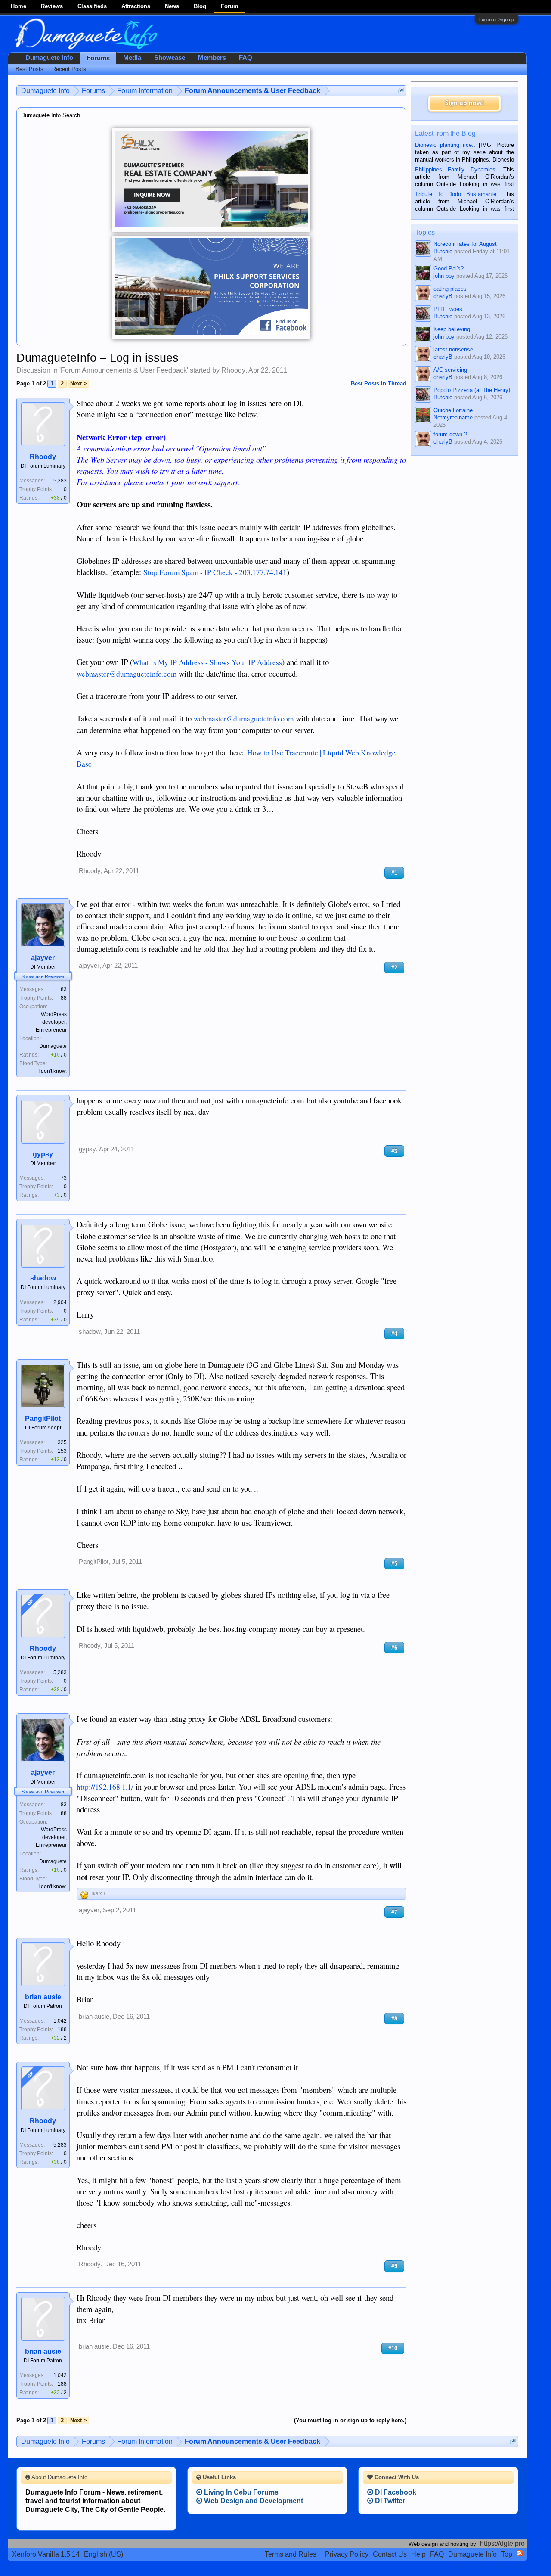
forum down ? (450, 434)
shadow (43, 1278)
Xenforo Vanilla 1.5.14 (46, 2554)
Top (507, 2554)
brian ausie (43, 1997)
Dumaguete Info (49, 58)
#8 (394, 2018)
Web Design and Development (253, 2501)
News (172, 6)
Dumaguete (53, 1046)
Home (19, 6)
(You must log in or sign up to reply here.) (350, 2420)
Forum (230, 6)
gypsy (43, 1154)
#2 (394, 968)
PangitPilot (43, 1419)
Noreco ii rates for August (465, 244)
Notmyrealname (453, 418)
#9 (394, 2266)
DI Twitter (389, 2501)
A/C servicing (450, 370)
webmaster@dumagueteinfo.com (127, 674)
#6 (394, 1648)
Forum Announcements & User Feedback (124, 370)
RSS (520, 2553)
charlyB (443, 296)
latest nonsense (453, 350)
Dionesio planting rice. (444, 145)
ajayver (43, 958)
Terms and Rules (291, 2554)
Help (418, 2554)
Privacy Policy (347, 2554)
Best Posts (29, 69)
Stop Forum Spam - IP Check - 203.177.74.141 (215, 572)
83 (64, 989)
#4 (394, 1334)
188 (62, 2029)
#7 (394, 1912)
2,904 (60, 1302)
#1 (394, 873)
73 (64, 1178)
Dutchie (443, 251)
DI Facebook (395, 2492)
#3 (394, 1151)
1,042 (60, 2021)
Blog (200, 6)
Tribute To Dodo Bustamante (456, 194)
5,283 (60, 481)
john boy (444, 276)
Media (132, 58)
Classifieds (92, 6)
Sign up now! (464, 103)
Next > (79, 384)
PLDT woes (448, 309)
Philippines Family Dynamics (455, 169)
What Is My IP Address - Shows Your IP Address (207, 662)
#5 (394, 1564)
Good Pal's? (449, 269)
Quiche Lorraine (453, 410)
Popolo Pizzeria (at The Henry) (472, 390)
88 (64, 998)
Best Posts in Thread (379, 384)
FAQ (246, 58)
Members (212, 58)
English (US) (104, 2554)
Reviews (52, 6)
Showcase (170, 58)
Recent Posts (69, 69)
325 (62, 1442)
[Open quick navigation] (401, 91)
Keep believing (452, 329)
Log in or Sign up (497, 19)
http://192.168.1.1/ (105, 1787)
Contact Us (390, 2554)
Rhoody (233, 370)
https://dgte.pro (502, 2543)
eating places (450, 289)
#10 (393, 2348)
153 (62, 1451)
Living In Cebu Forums (240, 2492)
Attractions (136, 6)
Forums (98, 58)
